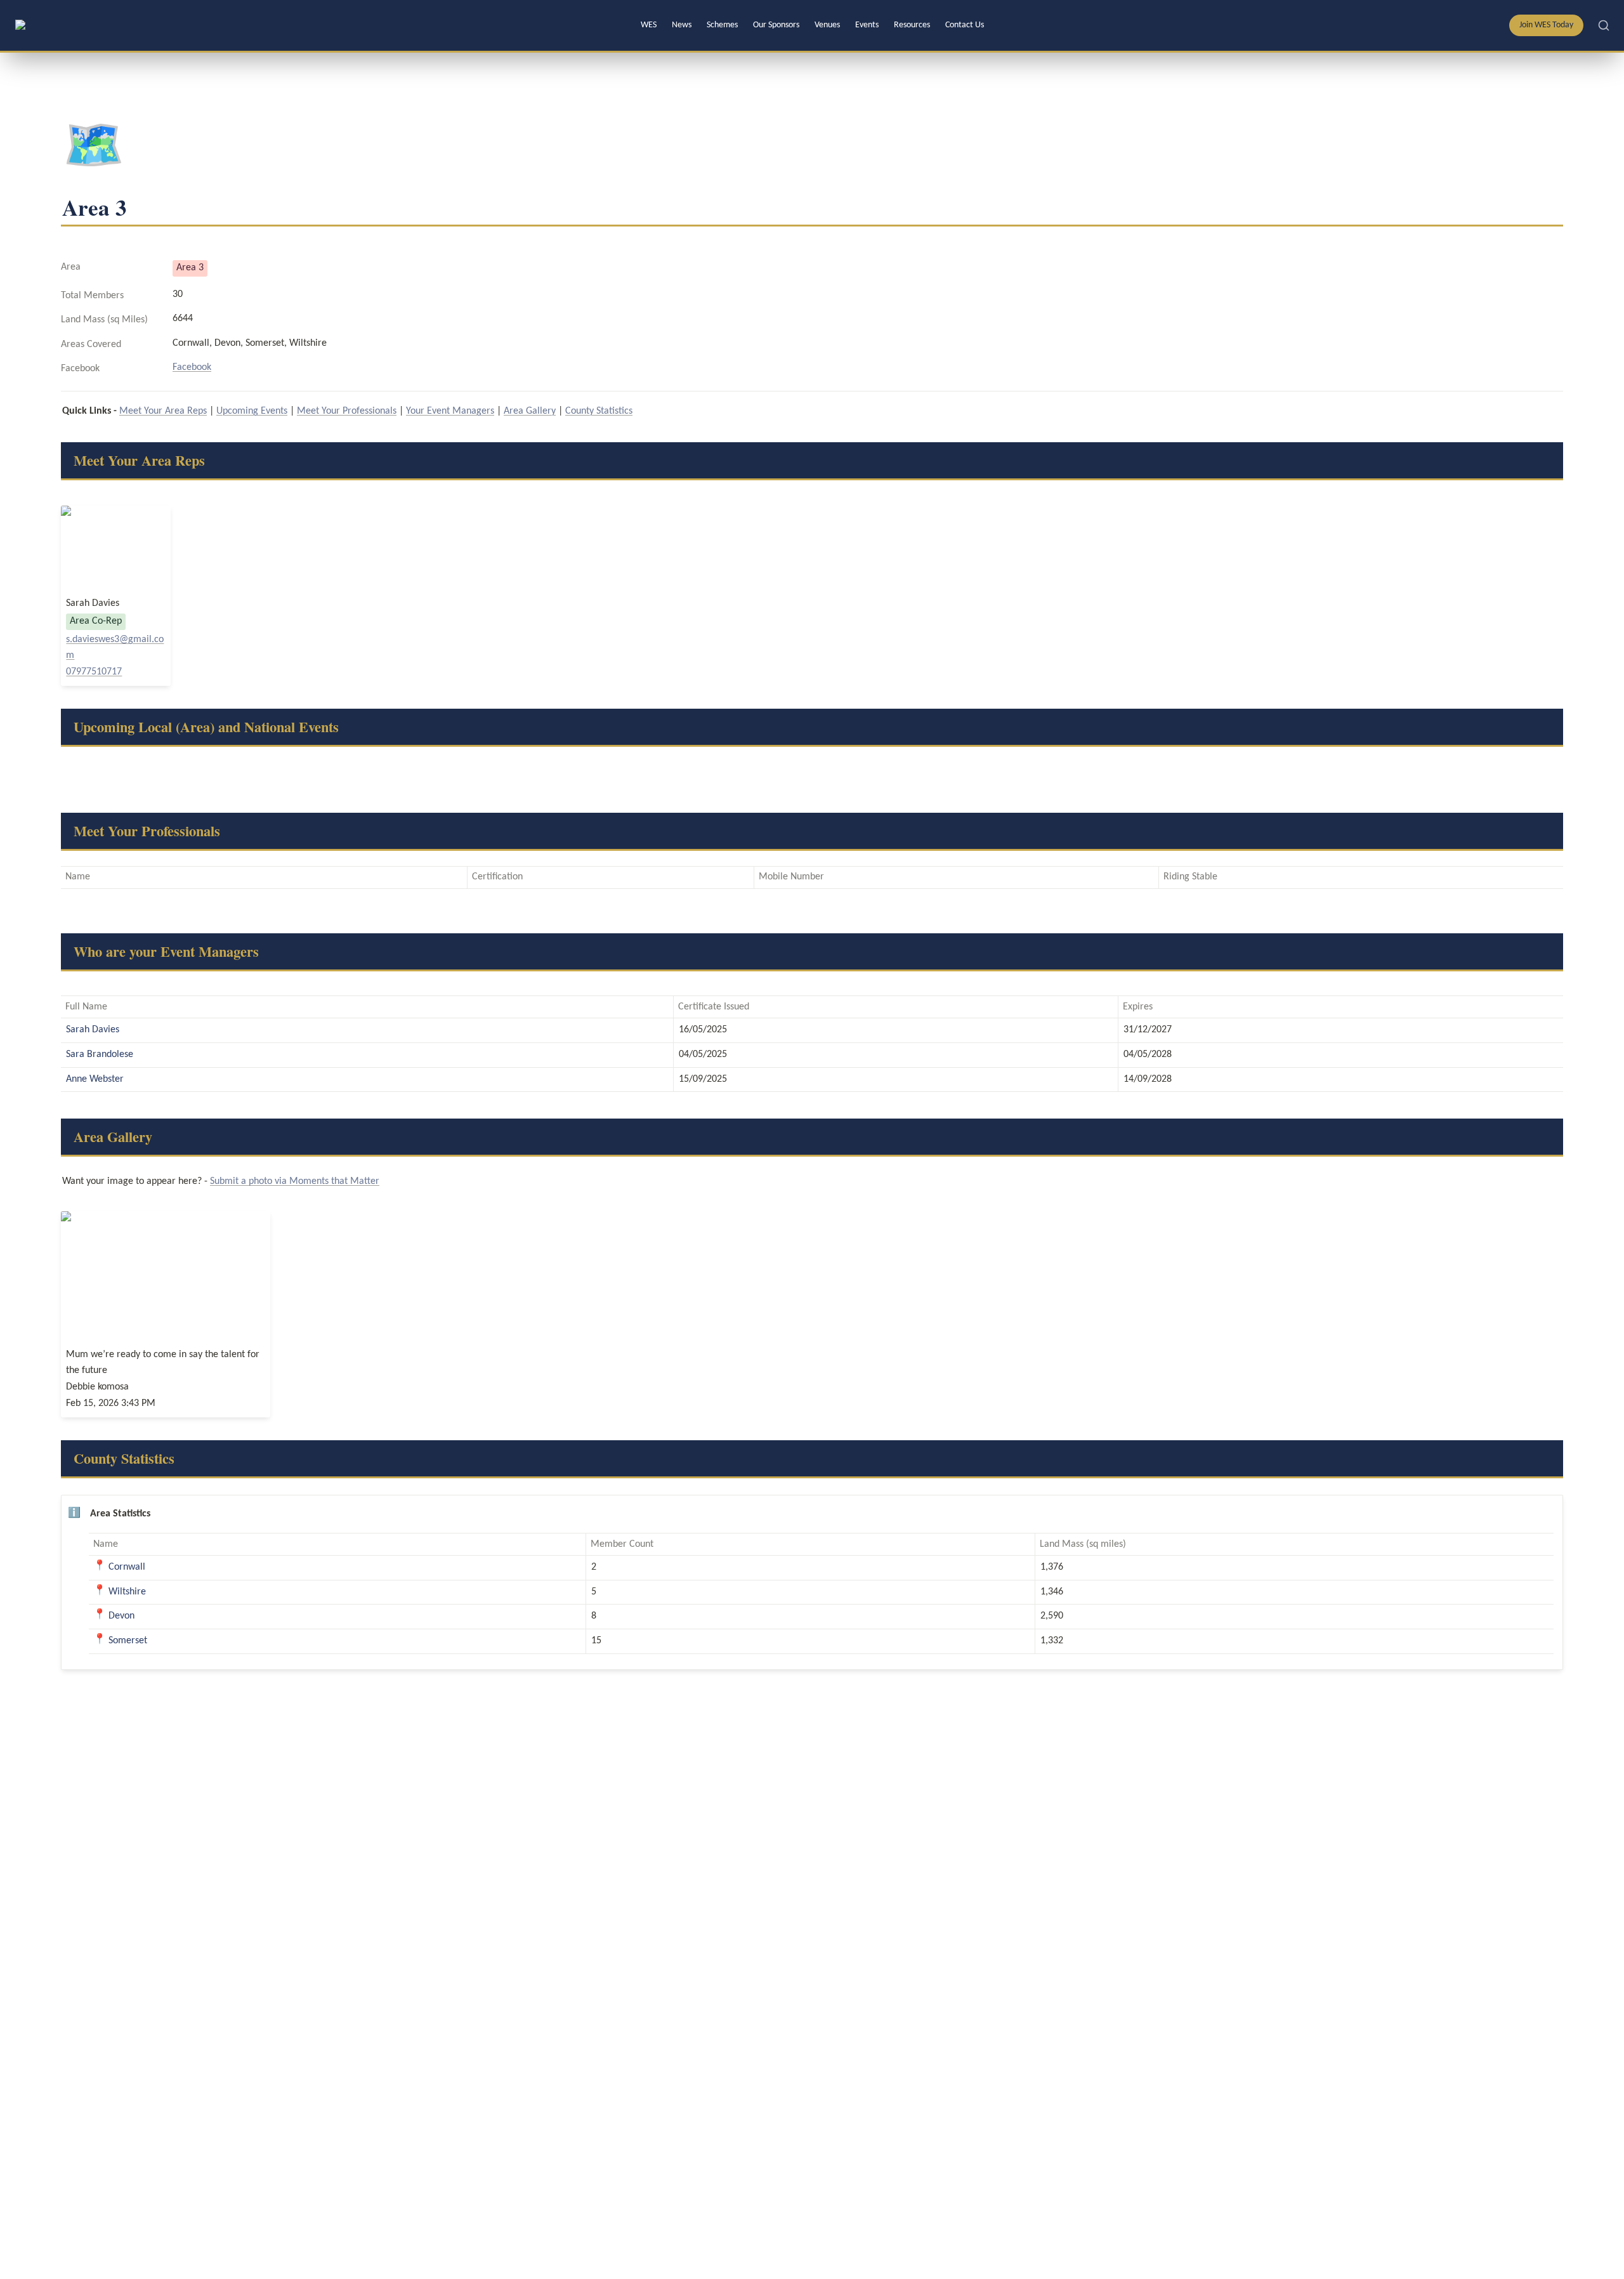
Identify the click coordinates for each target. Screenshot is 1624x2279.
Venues (827, 25)
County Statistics (599, 411)
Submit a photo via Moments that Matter (295, 1181)
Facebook (192, 367)
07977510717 (94, 672)
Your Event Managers (450, 411)
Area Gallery (530, 411)
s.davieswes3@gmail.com (115, 648)
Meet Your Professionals (347, 411)
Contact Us (965, 25)
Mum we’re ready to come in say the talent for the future (166, 1314)
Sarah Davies (116, 596)
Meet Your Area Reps (163, 411)
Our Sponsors (776, 25)
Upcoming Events (252, 411)
